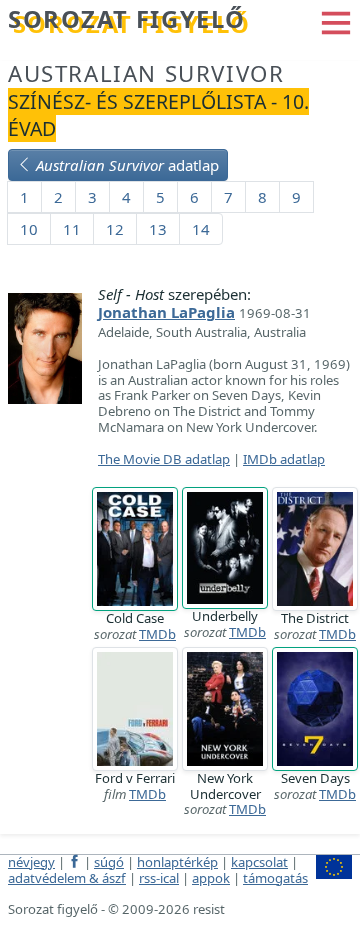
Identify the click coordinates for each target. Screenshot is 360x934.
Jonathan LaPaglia (166, 312)
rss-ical (159, 878)
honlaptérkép (177, 862)
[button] (336, 21)
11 (72, 229)
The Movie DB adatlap (164, 459)
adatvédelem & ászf (67, 878)
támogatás (275, 878)
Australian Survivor (146, 73)
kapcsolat (259, 862)
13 (158, 229)
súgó (109, 862)
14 (201, 229)
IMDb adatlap (284, 459)
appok (211, 878)
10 (29, 229)
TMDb (157, 634)
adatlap (127, 165)
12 (115, 229)
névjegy (31, 862)
